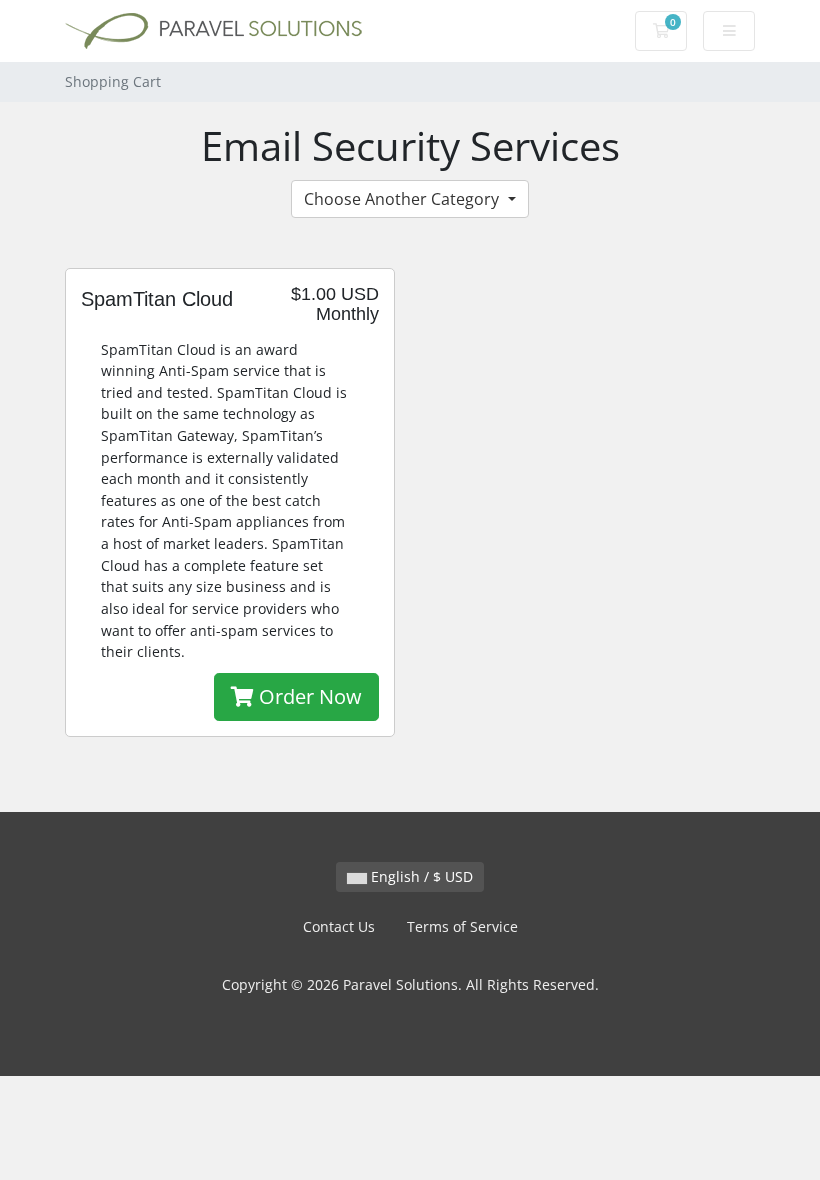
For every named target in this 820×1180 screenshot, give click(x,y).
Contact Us (339, 926)
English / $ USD (420, 876)
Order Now (308, 696)
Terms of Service (462, 926)
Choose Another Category (403, 199)
